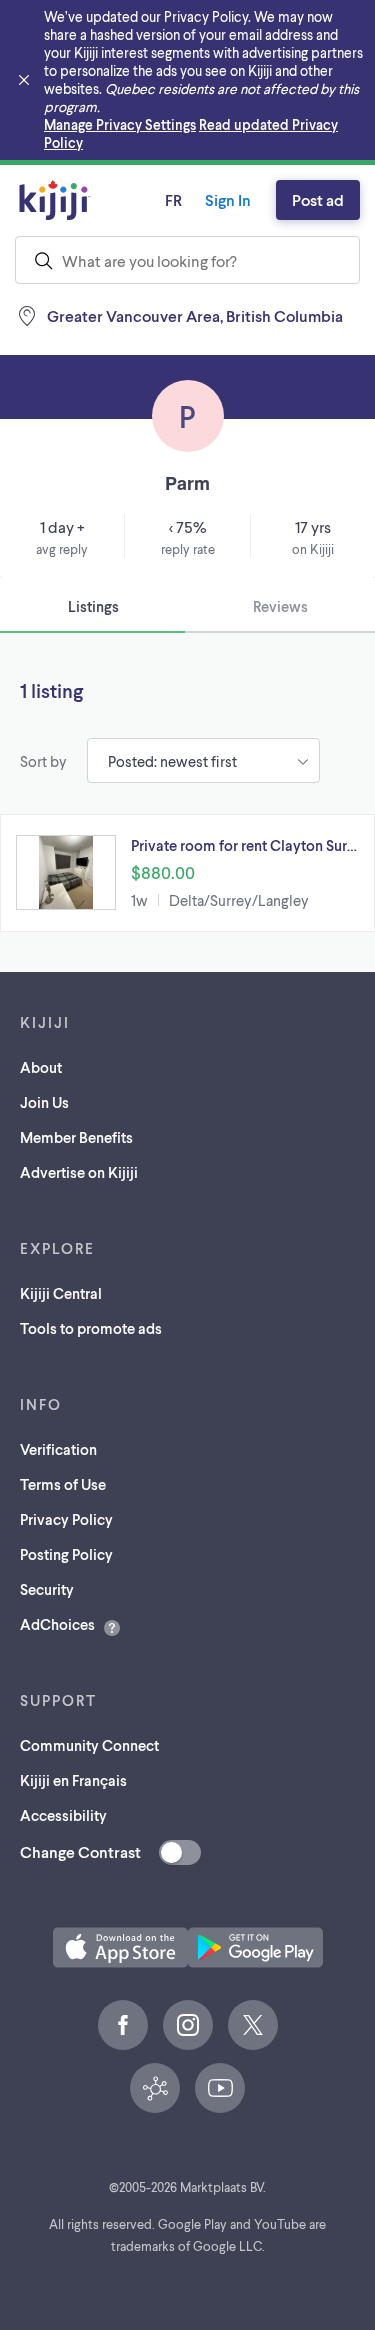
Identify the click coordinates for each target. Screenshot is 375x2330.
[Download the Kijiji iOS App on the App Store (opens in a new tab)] (120, 1947)
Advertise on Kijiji (79, 1172)
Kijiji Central (61, 1293)
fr (173, 199)
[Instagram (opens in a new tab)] (188, 2025)
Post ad (318, 199)
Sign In (228, 199)
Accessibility (63, 1815)
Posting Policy (66, 1554)
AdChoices (57, 1624)
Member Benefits (76, 1137)
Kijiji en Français (73, 1780)
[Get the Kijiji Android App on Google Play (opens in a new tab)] (255, 1947)
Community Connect (89, 1745)
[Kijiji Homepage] (55, 200)
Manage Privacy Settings (120, 124)
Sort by (43, 761)
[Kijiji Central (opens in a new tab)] (155, 2088)
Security (47, 1589)
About (41, 1067)
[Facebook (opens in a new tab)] (123, 2025)
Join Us (44, 1102)
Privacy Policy (66, 1519)
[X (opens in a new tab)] (253, 2025)
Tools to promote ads (91, 1328)
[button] (187, 873)
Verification (58, 1449)
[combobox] (187, 260)
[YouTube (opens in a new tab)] (220, 2088)
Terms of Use (63, 1484)
